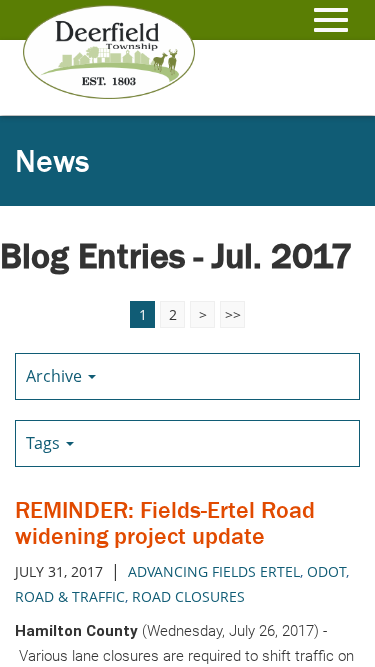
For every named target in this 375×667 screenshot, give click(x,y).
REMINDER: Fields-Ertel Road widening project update (165, 522)
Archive (56, 376)
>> (233, 314)
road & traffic (70, 596)
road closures (188, 596)
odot (326, 571)
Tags (45, 443)
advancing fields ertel (214, 571)
